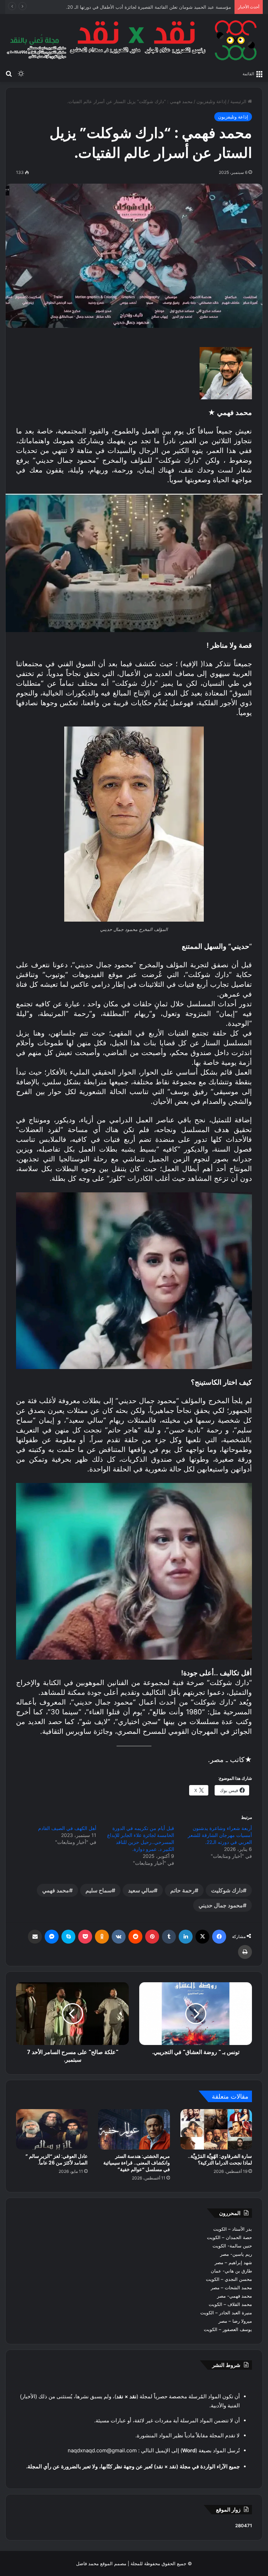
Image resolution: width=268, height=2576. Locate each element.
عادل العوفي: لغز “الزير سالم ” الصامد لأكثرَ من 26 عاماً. (57, 2159)
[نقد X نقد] (134, 40)
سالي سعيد (141, 1890)
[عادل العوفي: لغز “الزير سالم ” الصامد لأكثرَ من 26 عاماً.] (52, 2129)
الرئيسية (239, 101)
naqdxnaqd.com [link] (87, 2450)
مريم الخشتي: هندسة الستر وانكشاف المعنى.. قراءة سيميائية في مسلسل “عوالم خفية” (137, 2163)
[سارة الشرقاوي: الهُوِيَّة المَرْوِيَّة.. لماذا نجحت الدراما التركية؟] (216, 2129)
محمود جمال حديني (221, 1905)
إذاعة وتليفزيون (211, 101)
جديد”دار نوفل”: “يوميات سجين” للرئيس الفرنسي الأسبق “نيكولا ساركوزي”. (159, 7)
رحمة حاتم (183, 1890)
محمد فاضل (87, 2563)
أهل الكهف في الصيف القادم (67, 1828)
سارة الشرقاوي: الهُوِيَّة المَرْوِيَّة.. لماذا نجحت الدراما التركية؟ (220, 2159)
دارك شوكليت (227, 1890)
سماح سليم (99, 1890)
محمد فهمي (56, 1890)
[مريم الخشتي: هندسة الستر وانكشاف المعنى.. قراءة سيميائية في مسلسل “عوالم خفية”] (134, 2129)
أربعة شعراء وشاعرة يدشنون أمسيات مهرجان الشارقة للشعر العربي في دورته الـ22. (220, 1835)
